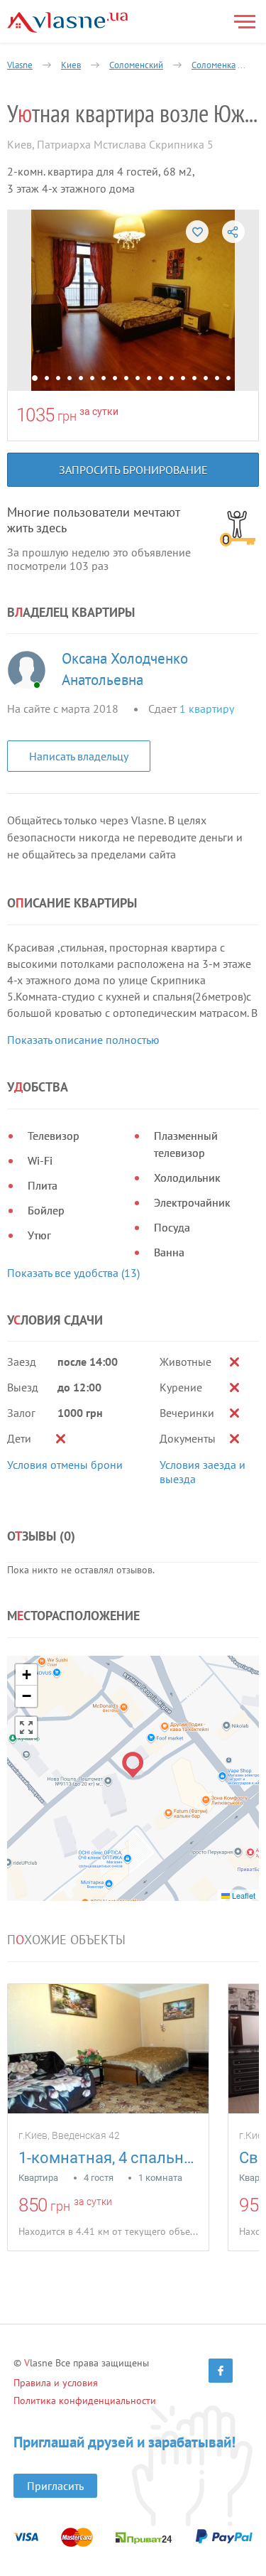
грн (67, 416)
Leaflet (243, 1895)
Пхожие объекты (66, 1940)
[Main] (67, 22)
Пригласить (55, 2486)
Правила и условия (56, 2383)
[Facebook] (221, 2371)
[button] (133, 1765)
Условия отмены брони (65, 1465)
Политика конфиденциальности (85, 2400)
